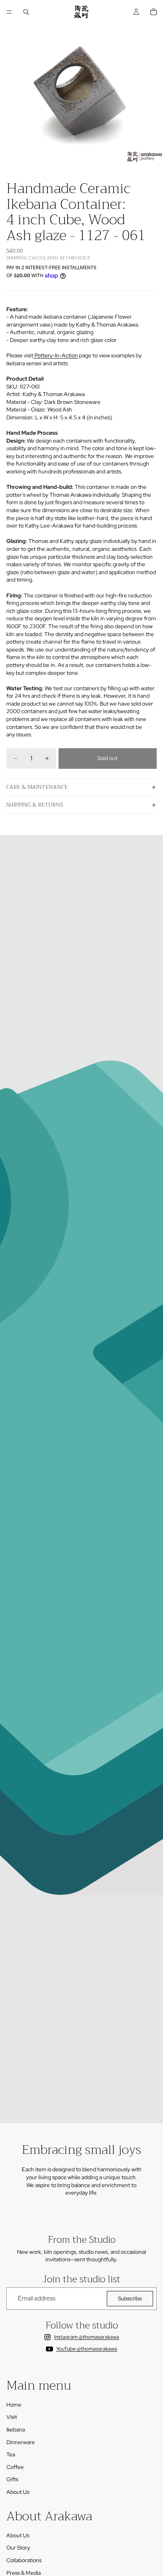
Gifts (12, 2479)
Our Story (18, 2548)
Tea (11, 2454)
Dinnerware (21, 2442)
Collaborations (24, 2560)
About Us (18, 2492)
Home (14, 2405)
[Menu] (9, 12)
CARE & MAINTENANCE (37, 787)
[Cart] (154, 12)
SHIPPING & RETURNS (35, 805)
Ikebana (16, 2430)
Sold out (107, 758)
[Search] (26, 12)
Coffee (15, 2467)
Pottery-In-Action (56, 355)
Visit (12, 2417)
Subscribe (130, 2298)
